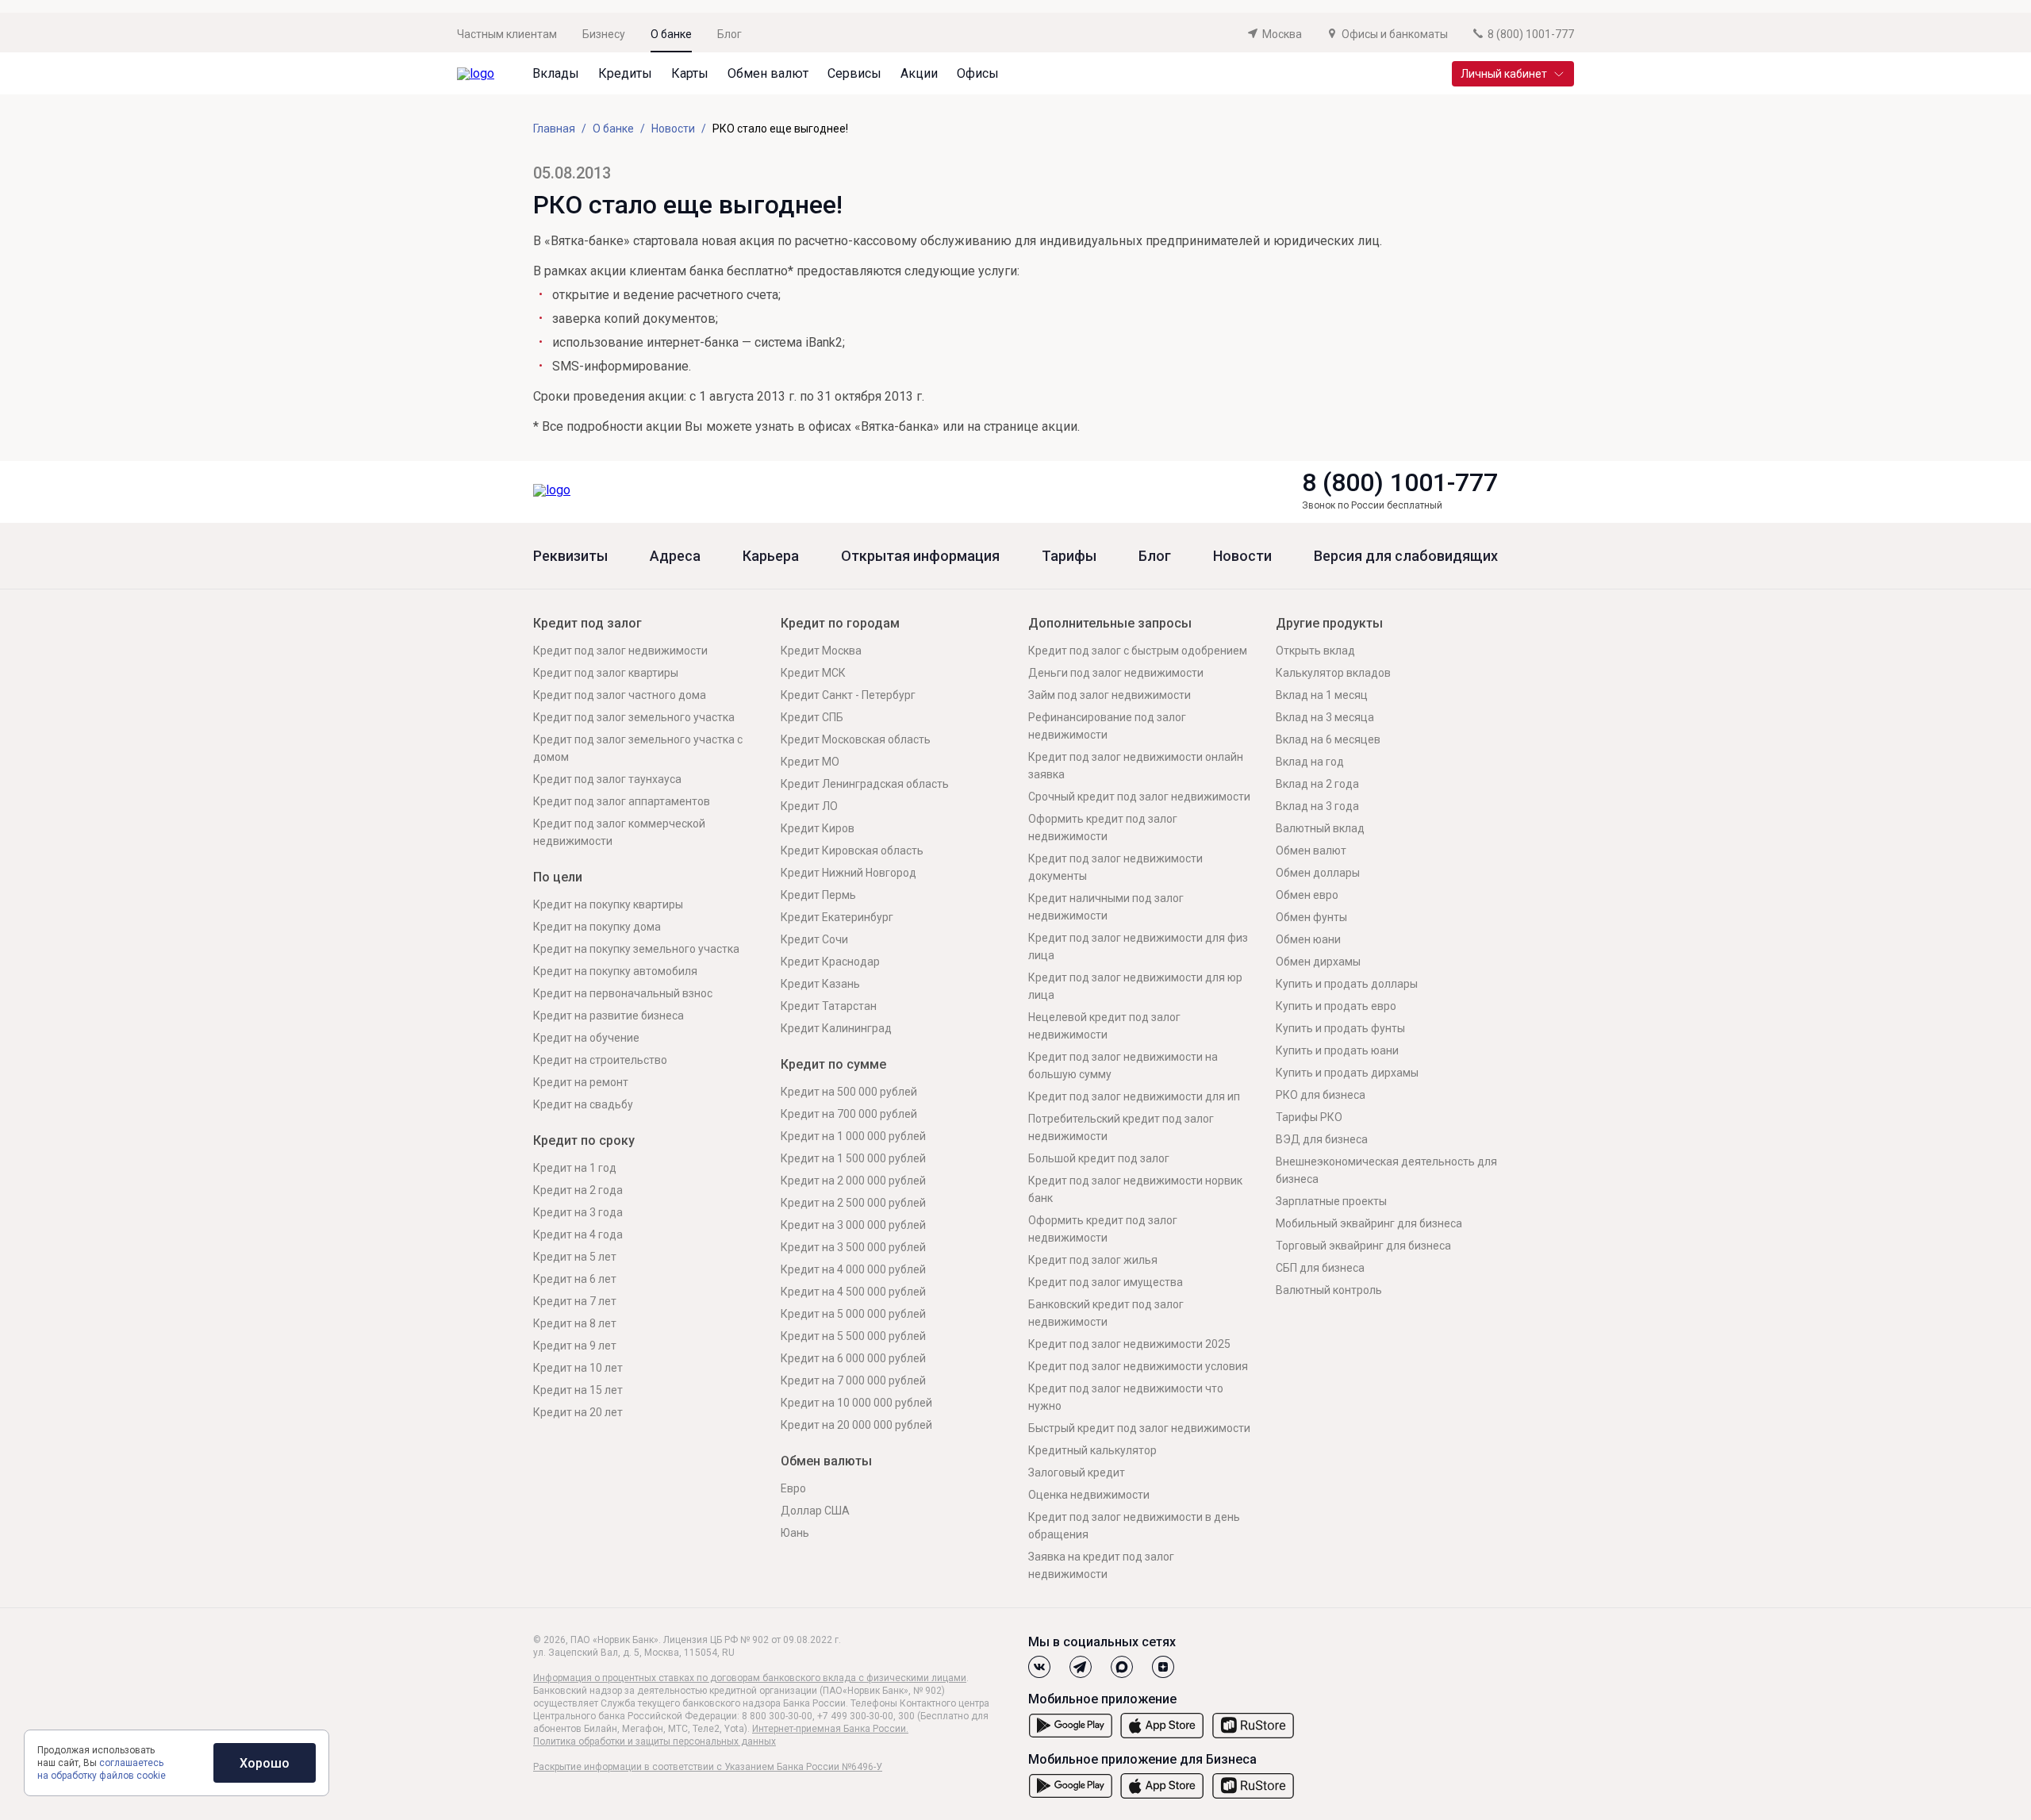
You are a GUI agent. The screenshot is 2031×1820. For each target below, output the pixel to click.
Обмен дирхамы (1318, 962)
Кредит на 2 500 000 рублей (853, 1203)
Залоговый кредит (1077, 1473)
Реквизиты (570, 556)
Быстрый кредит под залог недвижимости (1139, 1428)
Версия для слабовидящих (1406, 556)
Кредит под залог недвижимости (620, 651)
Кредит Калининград (836, 1028)
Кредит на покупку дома (597, 927)
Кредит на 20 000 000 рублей (856, 1425)
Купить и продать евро (1336, 1006)
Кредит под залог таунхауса (607, 779)
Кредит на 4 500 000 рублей (853, 1292)
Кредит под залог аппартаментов (622, 801)
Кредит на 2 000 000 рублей (853, 1181)
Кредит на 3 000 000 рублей (853, 1225)
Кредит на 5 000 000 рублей (853, 1314)
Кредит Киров (818, 828)
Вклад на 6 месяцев (1328, 739)
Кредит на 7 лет (575, 1301)
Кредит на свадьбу (583, 1104)
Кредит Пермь (818, 895)
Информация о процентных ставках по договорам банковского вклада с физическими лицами (750, 1678)
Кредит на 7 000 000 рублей (853, 1380)
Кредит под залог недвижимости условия (1138, 1366)
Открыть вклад (1315, 651)
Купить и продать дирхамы (1347, 1073)
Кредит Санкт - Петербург (848, 695)
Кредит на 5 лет (575, 1257)
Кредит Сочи (814, 939)
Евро (793, 1488)
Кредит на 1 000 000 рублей (853, 1136)
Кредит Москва (821, 651)
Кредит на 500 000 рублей (849, 1092)
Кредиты (625, 73)
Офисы (978, 73)
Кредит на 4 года (578, 1234)
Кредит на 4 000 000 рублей (853, 1269)
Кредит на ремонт (581, 1082)
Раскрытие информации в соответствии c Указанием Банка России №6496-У (708, 1767)
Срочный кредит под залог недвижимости (1139, 797)
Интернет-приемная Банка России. (830, 1729)
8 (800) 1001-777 (1400, 482)
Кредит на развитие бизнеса (609, 1016)
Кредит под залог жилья (1093, 1260)
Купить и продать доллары (1347, 984)
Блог (729, 34)
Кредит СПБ (812, 717)
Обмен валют (768, 73)
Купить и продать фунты (1340, 1028)
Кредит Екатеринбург (837, 917)
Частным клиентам (507, 34)
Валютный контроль (1329, 1290)
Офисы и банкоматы (1395, 34)
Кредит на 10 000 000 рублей (856, 1403)
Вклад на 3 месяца (1325, 717)
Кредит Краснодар (830, 962)
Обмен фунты (1311, 917)
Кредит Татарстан (829, 1006)
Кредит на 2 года (578, 1190)
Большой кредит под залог (1099, 1158)
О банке (671, 34)
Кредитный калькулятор (1092, 1450)
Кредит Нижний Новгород (848, 873)
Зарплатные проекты (1331, 1201)
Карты (690, 73)
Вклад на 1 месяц (1322, 695)
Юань (795, 1533)
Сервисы (854, 73)
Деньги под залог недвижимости (1116, 673)
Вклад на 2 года (1317, 784)
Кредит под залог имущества (1106, 1282)
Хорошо (265, 1763)
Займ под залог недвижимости (1110, 695)
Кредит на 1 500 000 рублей (853, 1158)
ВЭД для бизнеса (1322, 1139)
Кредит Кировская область (852, 850)
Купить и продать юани (1337, 1050)
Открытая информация (920, 556)
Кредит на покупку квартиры (608, 904)
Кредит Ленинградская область (865, 784)
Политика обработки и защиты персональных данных (655, 1741)
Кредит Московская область (856, 739)
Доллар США (815, 1511)
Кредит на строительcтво (600, 1060)
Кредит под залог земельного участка (634, 717)
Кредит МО (810, 762)
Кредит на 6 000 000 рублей (853, 1358)
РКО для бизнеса (1321, 1095)
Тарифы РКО (1309, 1117)
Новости (1242, 556)
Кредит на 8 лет (575, 1323)
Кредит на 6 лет (575, 1279)
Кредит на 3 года (578, 1212)
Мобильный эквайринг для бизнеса (1369, 1223)
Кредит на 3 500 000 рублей (853, 1247)
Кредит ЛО (809, 806)
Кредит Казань (820, 984)
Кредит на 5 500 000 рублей (853, 1336)
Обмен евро (1307, 895)
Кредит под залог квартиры (606, 673)
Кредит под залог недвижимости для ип (1134, 1096)
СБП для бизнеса (1320, 1268)
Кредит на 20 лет (578, 1412)
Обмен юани (1308, 939)
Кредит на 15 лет (578, 1390)
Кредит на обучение (586, 1038)
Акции (919, 73)
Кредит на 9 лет (575, 1346)
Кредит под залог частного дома (620, 695)
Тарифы (1069, 556)
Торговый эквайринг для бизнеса (1363, 1246)
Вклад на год (1310, 762)
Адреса (675, 556)
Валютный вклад (1320, 828)
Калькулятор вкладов (1333, 673)
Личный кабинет (1504, 74)
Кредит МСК (813, 673)
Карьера (771, 556)
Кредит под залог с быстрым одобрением (1138, 651)
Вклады (556, 73)
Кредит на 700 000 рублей (849, 1114)
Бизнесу (604, 34)
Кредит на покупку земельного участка (636, 949)
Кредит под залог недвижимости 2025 (1129, 1344)
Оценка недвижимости (1089, 1495)
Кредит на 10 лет (578, 1368)
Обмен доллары (1318, 873)
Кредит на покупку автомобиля (615, 971)
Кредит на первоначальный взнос (623, 993)
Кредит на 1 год (575, 1168)
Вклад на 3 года (1317, 806)
